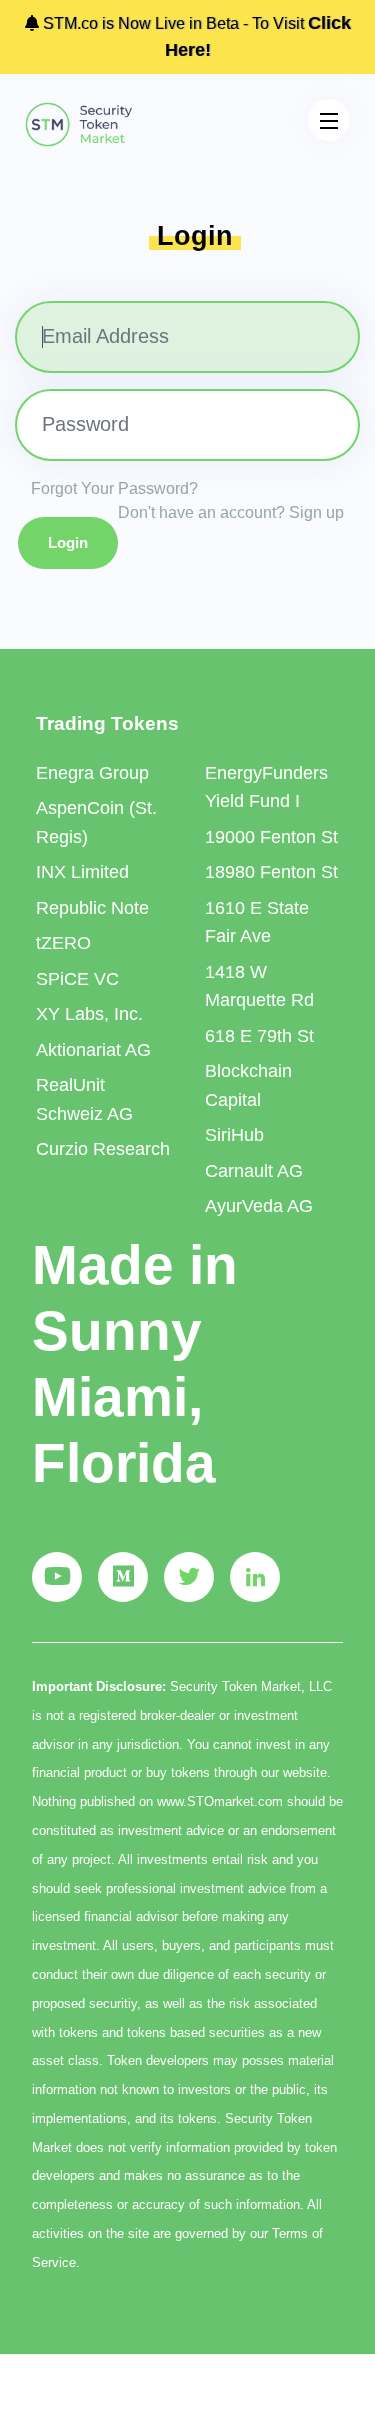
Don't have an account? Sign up (231, 512)
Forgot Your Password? (114, 488)
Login (68, 542)
